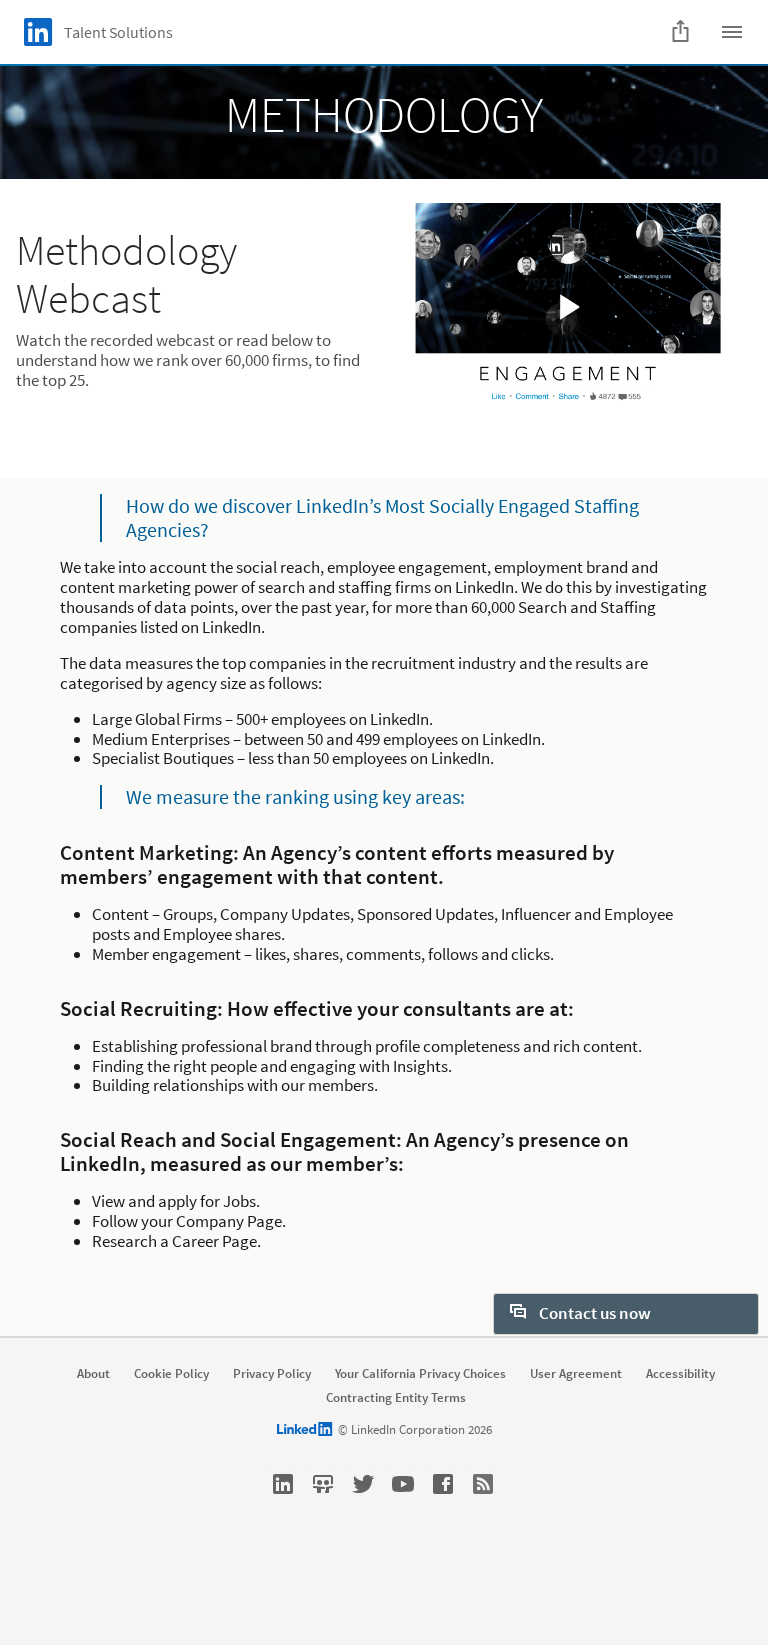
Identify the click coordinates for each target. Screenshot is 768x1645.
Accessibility (680, 1374)
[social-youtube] (403, 1484)
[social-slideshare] (323, 1484)
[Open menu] (732, 32)
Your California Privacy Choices (420, 1374)
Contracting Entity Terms (396, 1398)
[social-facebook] (443, 1484)
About (93, 1374)
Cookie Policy (171, 1374)
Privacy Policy (272, 1374)
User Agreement (576, 1374)
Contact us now (593, 1313)
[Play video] (568, 306)
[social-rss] (483, 1484)
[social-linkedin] (283, 1484)
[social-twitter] (363, 1484)
